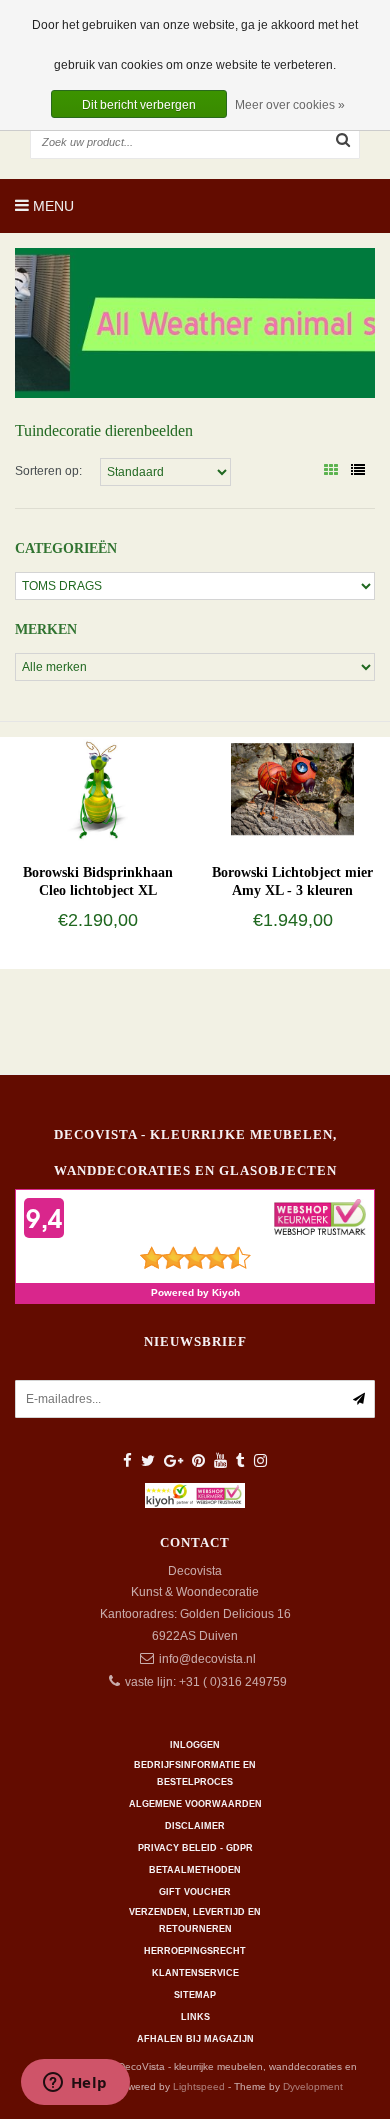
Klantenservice (195, 1973)
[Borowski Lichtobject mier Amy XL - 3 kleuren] (292, 788)
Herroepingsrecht (195, 1951)
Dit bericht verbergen (139, 105)
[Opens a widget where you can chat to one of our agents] (75, 2084)
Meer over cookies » (290, 105)
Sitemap (195, 1995)
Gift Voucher (195, 1892)
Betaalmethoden (195, 1870)
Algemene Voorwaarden (195, 1804)
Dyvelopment (313, 2086)
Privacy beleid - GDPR (195, 1848)
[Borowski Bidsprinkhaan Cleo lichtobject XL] (97, 788)
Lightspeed (199, 2086)
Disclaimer (195, 1826)
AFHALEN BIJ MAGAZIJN (195, 2039)
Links (195, 2017)
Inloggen (195, 1745)
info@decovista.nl (207, 1659)
